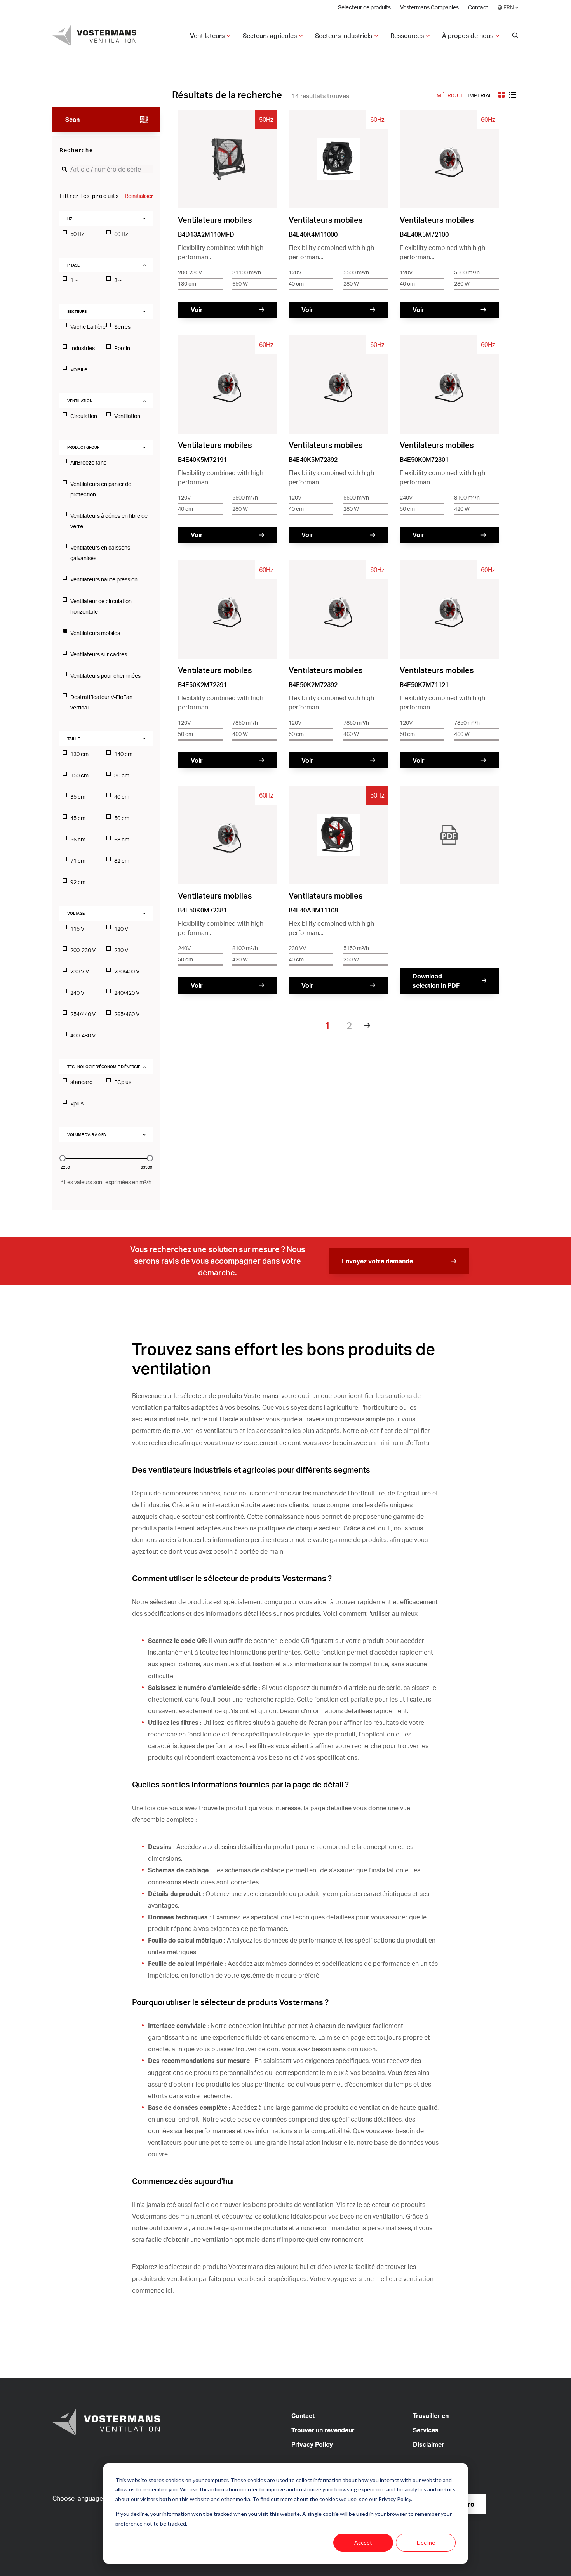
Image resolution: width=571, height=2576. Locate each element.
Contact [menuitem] (478, 7)
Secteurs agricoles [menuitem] (270, 36)
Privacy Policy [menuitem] (312, 2444)
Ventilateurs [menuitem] (207, 36)
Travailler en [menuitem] (431, 2416)
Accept (363, 2542)
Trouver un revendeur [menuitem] (323, 2430)
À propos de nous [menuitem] (468, 36)
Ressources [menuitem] (407, 36)
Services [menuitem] (426, 2430)
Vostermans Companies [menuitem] (429, 7)
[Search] (515, 36)
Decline (426, 2542)
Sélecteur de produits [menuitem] (364, 7)
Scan (72, 120)
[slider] (63, 1158)
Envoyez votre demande (377, 1261)
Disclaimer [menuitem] (429, 2444)
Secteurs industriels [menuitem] (344, 36)
